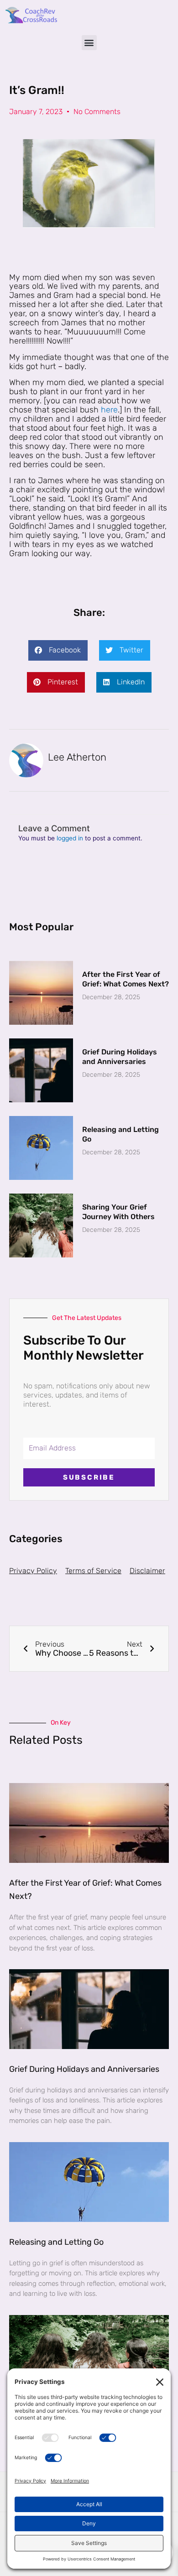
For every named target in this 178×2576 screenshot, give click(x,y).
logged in (70, 838)
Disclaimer (147, 1571)
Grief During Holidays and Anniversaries (120, 1057)
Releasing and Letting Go (56, 2242)
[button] (89, 43)
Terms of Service (93, 1571)
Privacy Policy (33, 1571)
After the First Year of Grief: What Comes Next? (126, 979)
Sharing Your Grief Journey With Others (118, 1212)
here (109, 410)
